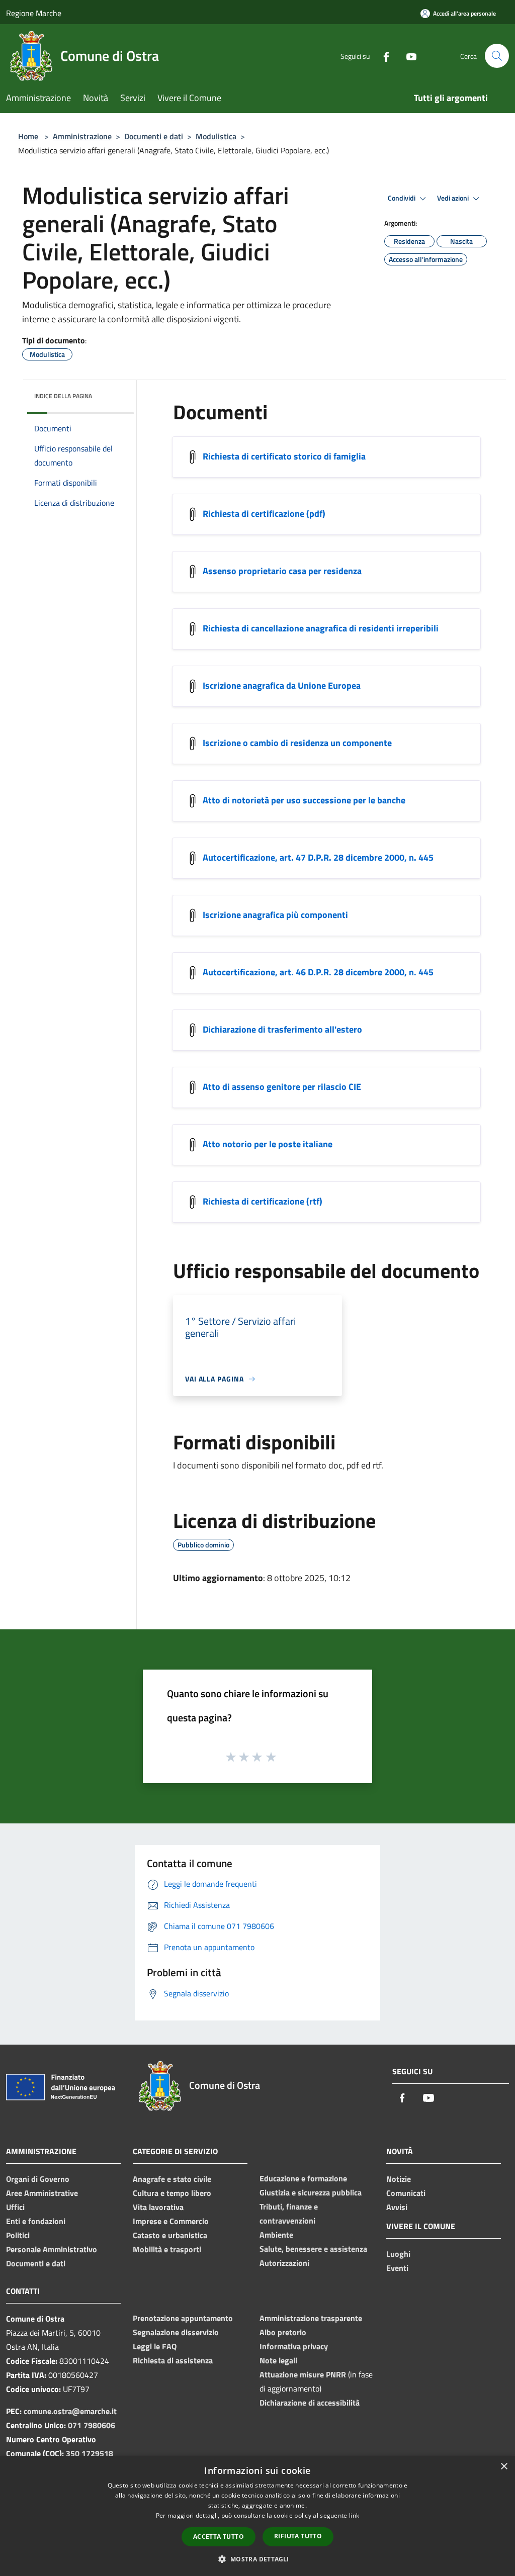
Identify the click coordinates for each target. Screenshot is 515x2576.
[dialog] (257, 2516)
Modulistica (216, 136)
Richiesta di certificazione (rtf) (263, 1201)
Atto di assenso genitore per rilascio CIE (282, 1087)
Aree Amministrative (42, 2193)
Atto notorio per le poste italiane (268, 1144)
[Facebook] (382, 56)
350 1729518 (90, 2453)
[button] (257, 2559)
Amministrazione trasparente (311, 2318)
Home (28, 136)
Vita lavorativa (158, 2207)
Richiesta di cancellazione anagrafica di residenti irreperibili (321, 628)
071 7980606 (92, 2425)
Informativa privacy (294, 2346)
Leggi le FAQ (155, 2346)
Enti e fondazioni (36, 2221)
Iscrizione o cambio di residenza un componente (297, 743)
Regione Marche (34, 13)
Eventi (397, 2268)
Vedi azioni (454, 198)
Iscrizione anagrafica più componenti (275, 915)
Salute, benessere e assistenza (313, 2249)
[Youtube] (407, 56)
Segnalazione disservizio (176, 2332)
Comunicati (406, 2193)
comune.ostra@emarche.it (70, 2411)
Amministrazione (82, 136)
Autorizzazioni (284, 2263)
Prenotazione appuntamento (183, 2318)
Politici (18, 2235)
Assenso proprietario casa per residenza (282, 571)
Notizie (399, 2179)
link (354, 2515)
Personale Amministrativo (52, 2249)
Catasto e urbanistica (170, 2235)
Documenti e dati (154, 136)
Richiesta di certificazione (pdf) (264, 514)
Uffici (15, 2207)
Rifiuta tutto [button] (298, 2536)
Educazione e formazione (303, 2178)
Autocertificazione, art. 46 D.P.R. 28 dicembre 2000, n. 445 (318, 972)
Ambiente (276, 2235)
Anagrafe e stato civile (172, 2179)
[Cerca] (497, 56)
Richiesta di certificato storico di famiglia (284, 456)
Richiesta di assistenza (173, 2360)
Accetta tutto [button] (219, 2537)
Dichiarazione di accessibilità (310, 2403)
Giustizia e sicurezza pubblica (311, 2192)
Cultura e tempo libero (172, 2193)
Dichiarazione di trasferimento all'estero (282, 1029)
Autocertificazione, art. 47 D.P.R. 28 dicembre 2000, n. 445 (318, 857)
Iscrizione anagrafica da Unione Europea (282, 685)
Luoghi (398, 2254)
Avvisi (397, 2207)
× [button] (504, 2467)
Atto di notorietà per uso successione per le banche (304, 800)
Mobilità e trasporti (167, 2249)
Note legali (278, 2360)
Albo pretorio (283, 2332)
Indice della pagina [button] (63, 396)
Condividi (402, 198)
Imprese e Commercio (171, 2221)
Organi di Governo (38, 2179)
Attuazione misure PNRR (303, 2374)
